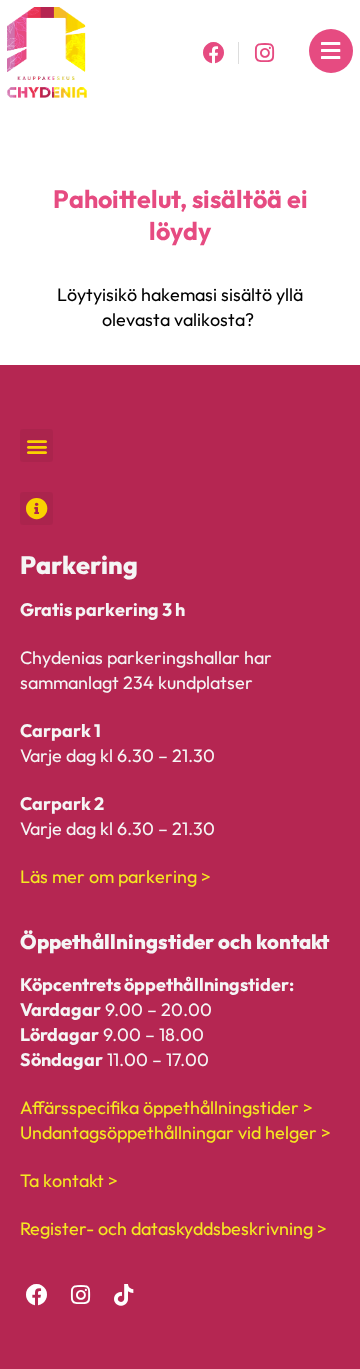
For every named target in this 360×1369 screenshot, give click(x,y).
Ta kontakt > (69, 1180)
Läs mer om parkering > (115, 876)
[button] (36, 445)
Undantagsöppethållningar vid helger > (175, 1132)
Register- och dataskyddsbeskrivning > (173, 1228)
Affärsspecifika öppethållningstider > (166, 1107)
